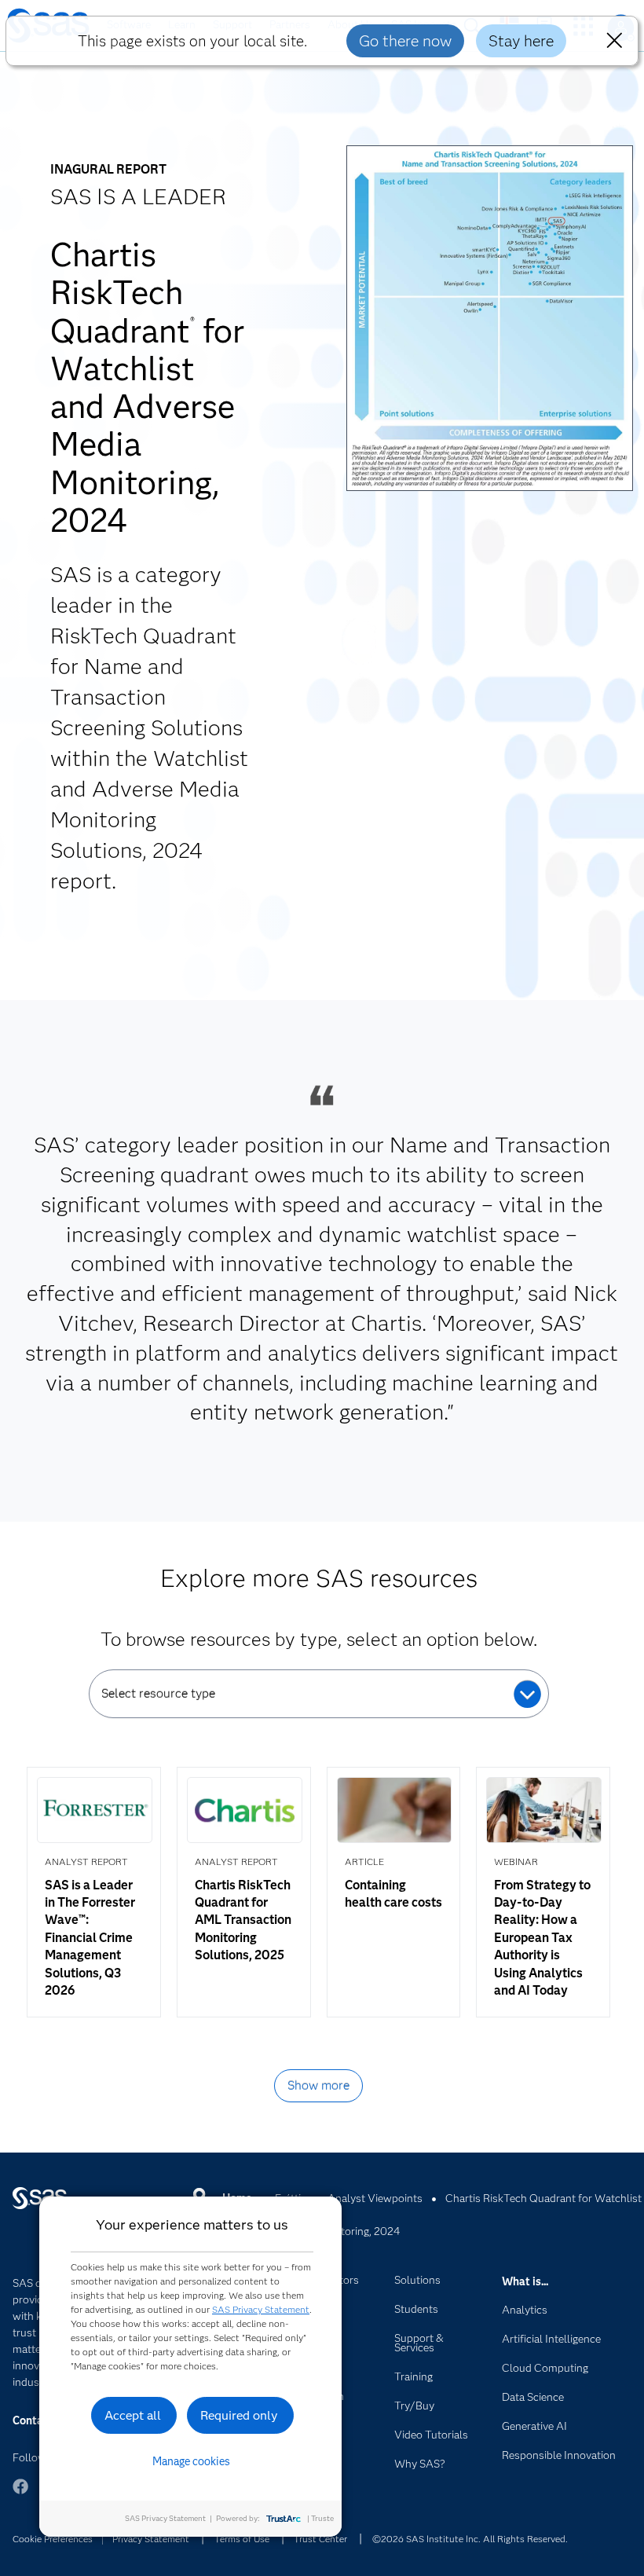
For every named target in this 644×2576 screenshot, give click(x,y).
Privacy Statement (151, 2539)
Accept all (133, 2415)
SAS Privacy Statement (261, 2309)
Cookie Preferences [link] (53, 2539)
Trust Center (320, 2539)
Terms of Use (242, 2539)
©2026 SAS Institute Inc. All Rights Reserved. (470, 2539)
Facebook (20, 2494)
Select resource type (158, 1693)
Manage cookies (191, 2461)
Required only (239, 2415)
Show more (318, 2085)
